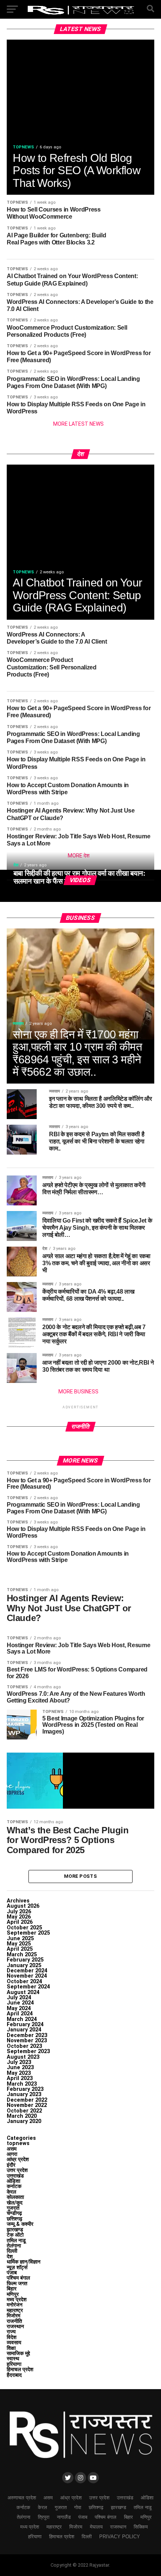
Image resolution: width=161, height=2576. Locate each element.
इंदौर (11, 2165)
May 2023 (19, 2073)
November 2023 (27, 2041)
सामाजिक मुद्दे (18, 2353)
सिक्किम (141, 2527)
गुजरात (13, 2208)
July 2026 (19, 1912)
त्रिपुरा (44, 2517)
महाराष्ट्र (15, 2310)
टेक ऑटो (15, 2235)
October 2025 (24, 1928)
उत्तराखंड (15, 2176)
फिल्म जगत (17, 2284)
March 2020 (22, 2116)
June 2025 (20, 1939)
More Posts (80, 1876)
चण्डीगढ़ (14, 2213)
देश (10, 2257)
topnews (18, 2143)
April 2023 (20, 2078)
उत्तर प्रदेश (17, 2170)
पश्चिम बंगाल (18, 2278)
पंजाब (12, 2273)
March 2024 (22, 2019)
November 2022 (27, 2105)
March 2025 (22, 1955)
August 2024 (23, 1992)
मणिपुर (13, 2294)
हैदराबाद (14, 2375)
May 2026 (19, 1917)
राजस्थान (15, 2327)
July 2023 (19, 2062)
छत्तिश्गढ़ (15, 2219)
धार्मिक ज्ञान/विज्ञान (24, 2262)
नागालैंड (64, 2517)
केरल (11, 2192)
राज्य (11, 2332)
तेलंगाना (14, 2246)
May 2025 (19, 1944)
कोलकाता (15, 2197)
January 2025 (24, 1965)
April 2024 (20, 2014)
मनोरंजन (15, 2305)
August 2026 (23, 1906)
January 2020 (24, 2121)
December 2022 (27, 2100)
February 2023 (25, 2089)
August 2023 (23, 2057)
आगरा (12, 2154)
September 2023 (28, 2051)
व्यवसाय (14, 2343)
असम (12, 2149)
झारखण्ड (15, 2230)
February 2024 (25, 2025)
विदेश (12, 2337)
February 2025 (25, 1960)
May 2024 (19, 2008)
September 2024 (28, 1987)
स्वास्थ (13, 2359)
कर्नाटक (14, 2186)
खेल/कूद (15, 2203)
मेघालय (96, 2527)
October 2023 (24, 2046)
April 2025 (20, 1949)
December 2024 (27, 1971)
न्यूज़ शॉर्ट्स (17, 2267)
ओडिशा (13, 2181)
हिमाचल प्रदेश (20, 2369)
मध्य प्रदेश (17, 2300)
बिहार (12, 2289)
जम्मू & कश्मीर (20, 2224)
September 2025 (28, 1933)
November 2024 (27, 1976)
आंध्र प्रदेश (18, 2159)
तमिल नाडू (16, 2241)
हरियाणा (14, 2364)
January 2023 (24, 2094)
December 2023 (27, 2035)
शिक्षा (11, 2348)
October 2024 (24, 1982)
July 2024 (19, 1998)
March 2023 (22, 2084)
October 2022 (24, 2111)
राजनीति (14, 2321)
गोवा (78, 2507)
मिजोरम (13, 2316)
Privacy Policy (120, 2537)
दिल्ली (12, 2251)
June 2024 (20, 2003)
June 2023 (20, 2067)
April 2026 (20, 1922)
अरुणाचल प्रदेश (22, 2498)
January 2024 (24, 2030)
